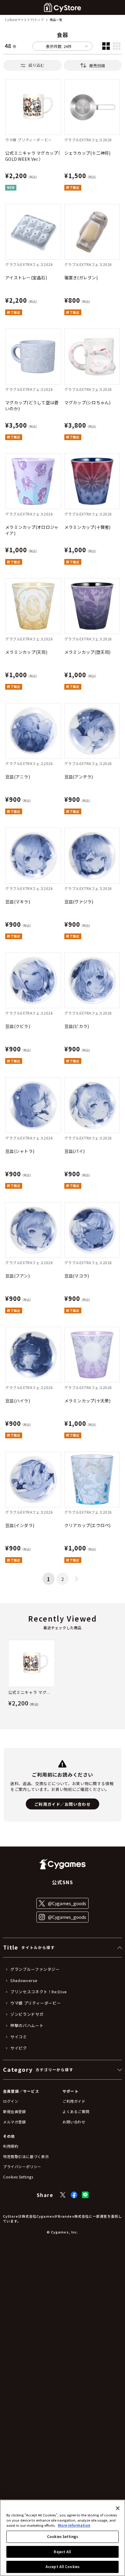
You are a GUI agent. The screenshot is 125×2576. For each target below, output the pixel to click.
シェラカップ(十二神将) (88, 153)
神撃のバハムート (27, 2026)
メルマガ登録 (15, 2122)
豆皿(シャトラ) (20, 1151)
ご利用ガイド (74, 2101)
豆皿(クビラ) (18, 1026)
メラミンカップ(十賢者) (88, 527)
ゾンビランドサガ (27, 2014)
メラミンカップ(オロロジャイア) (32, 530)
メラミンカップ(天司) (26, 652)
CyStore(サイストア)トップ (24, 20)
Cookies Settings (62, 2536)
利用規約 (11, 2146)
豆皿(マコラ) (77, 1276)
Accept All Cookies (62, 2567)
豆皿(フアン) (17, 1276)
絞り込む (36, 65)
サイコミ (19, 2037)
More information (74, 2525)
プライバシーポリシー (22, 2166)
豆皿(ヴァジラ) (79, 902)
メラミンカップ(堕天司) (88, 652)
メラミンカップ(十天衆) (88, 1401)
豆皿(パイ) (75, 1151)
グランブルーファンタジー (35, 1969)
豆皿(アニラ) (18, 777)
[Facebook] (74, 2195)
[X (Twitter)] (63, 2195)
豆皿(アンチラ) (79, 777)
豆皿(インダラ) (20, 1525)
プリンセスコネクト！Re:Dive (39, 1992)
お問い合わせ (74, 2122)
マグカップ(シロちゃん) (88, 402)
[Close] (118, 2508)
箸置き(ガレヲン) (81, 278)
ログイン (11, 2101)
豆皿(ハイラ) (18, 1401)
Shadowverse (24, 1981)
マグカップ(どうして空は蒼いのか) (32, 405)
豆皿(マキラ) (18, 902)
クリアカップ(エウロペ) (88, 1525)
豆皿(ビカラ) (77, 1026)
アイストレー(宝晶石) (26, 278)
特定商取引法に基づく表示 (26, 2156)
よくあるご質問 (76, 2111)
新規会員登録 (15, 2111)
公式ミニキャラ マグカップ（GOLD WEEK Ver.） (33, 156)
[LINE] (85, 2195)
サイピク (19, 2048)
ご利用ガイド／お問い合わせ (62, 1804)
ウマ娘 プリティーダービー (35, 2003)
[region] (62, 2538)
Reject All (62, 2552)
